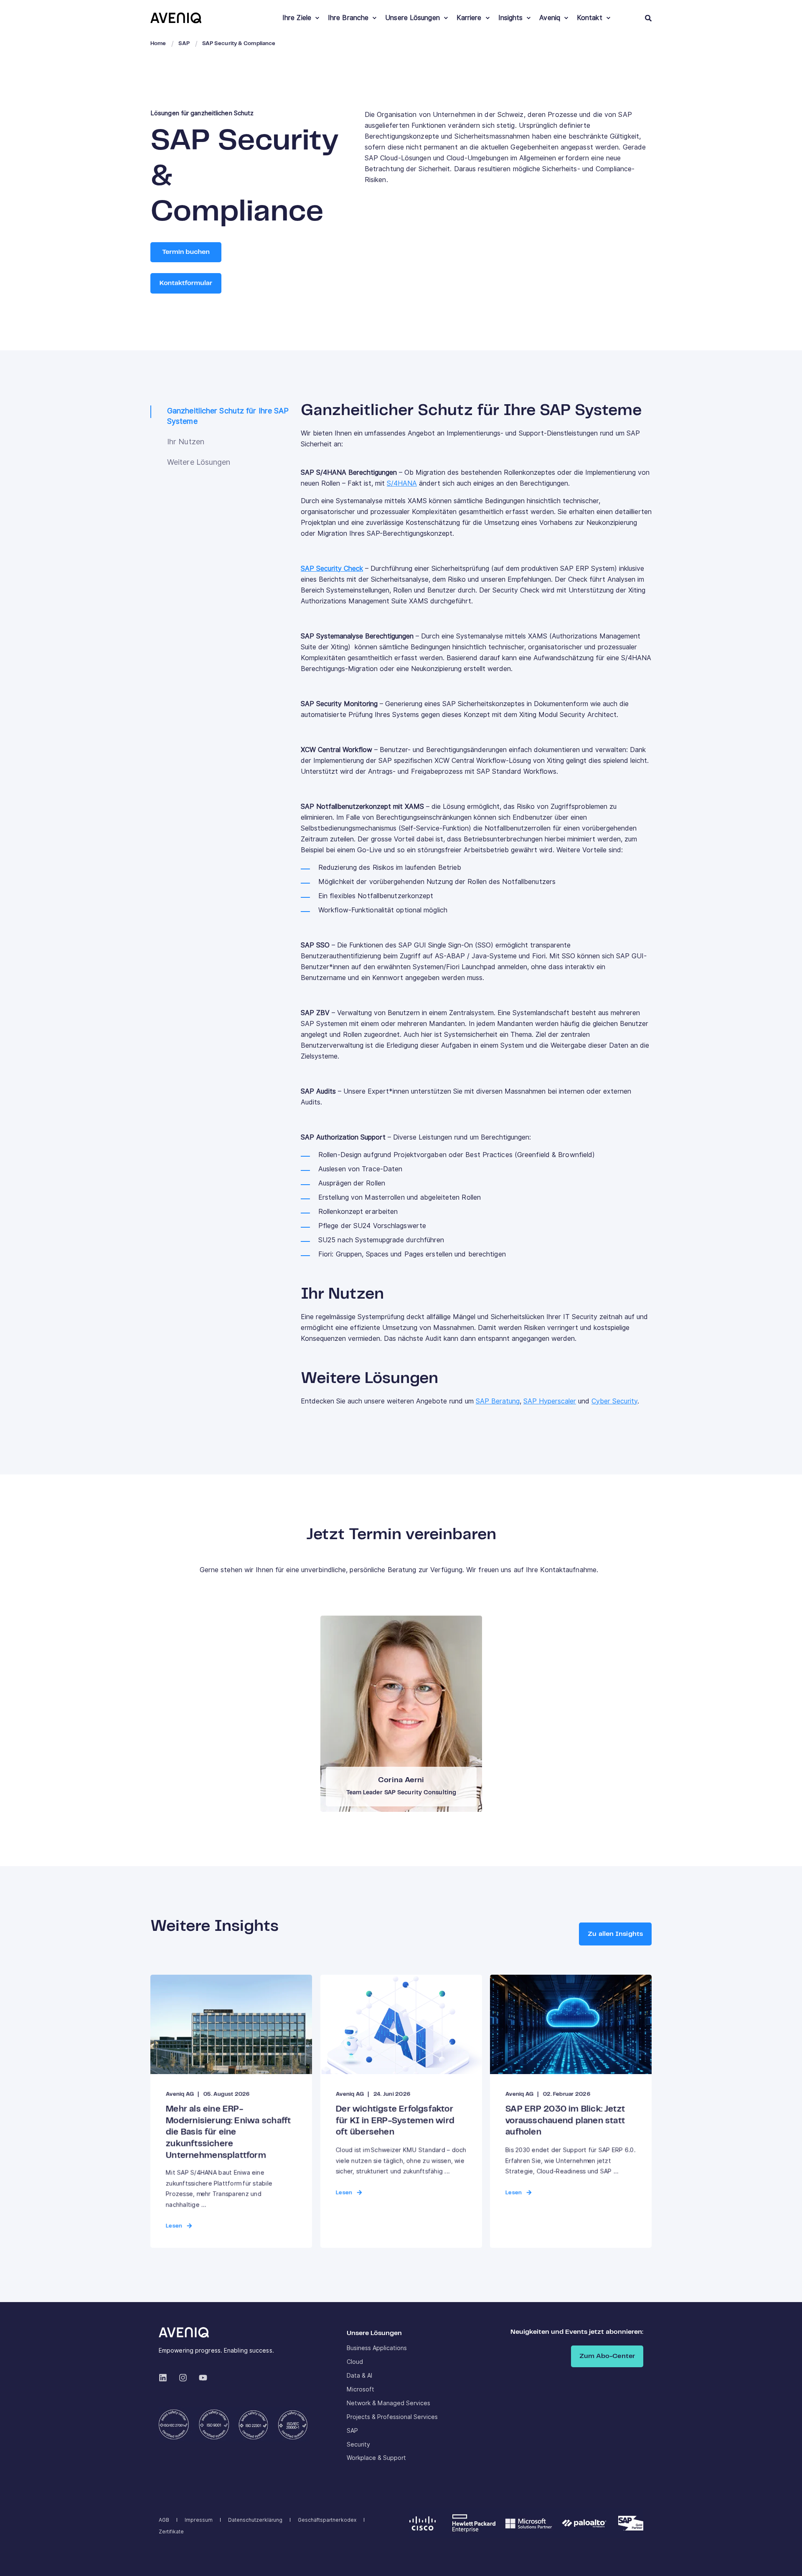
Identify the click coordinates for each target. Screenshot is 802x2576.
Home (158, 44)
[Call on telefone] (407, 1737)
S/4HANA (402, 483)
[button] (785, 2559)
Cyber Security (614, 1401)
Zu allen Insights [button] (615, 1934)
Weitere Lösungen (199, 462)
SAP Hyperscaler (550, 1401)
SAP (184, 44)
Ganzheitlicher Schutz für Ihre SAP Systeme (228, 416)
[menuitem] (317, 18)
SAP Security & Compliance (239, 44)
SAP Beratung (498, 1401)
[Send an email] (395, 1737)
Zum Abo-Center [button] (607, 2356)
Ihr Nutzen (186, 442)
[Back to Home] (176, 18)
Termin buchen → (400, 1710)
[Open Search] (648, 18)
